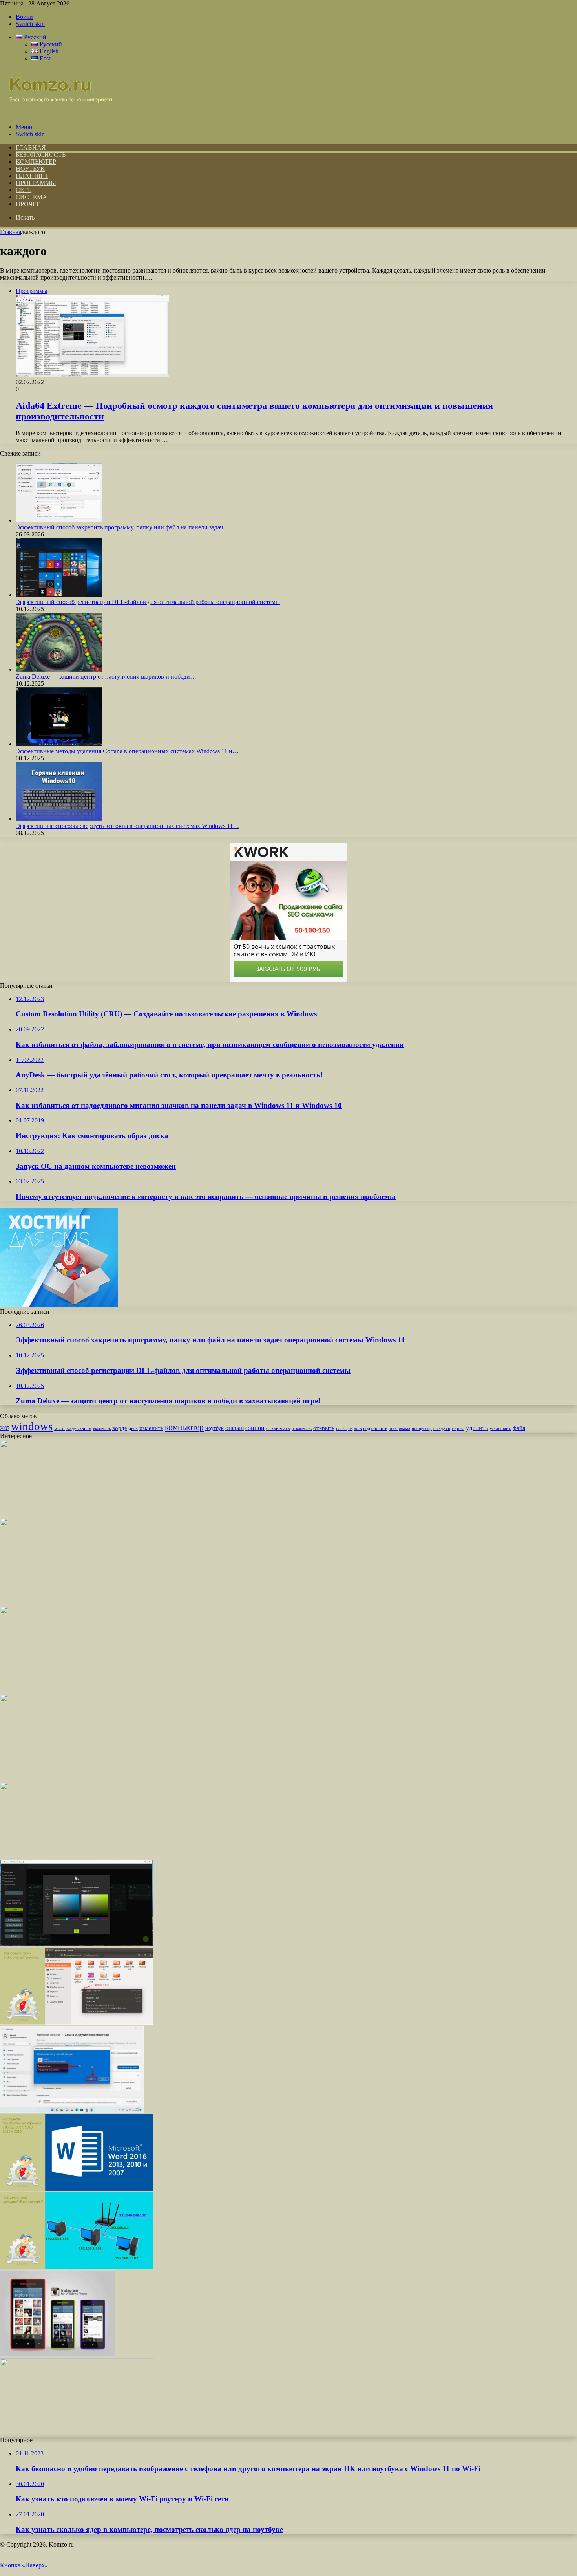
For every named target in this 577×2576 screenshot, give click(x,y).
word (59, 1428)
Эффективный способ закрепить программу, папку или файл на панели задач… (122, 527)
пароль (355, 1428)
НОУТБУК (30, 169)
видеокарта (79, 1428)
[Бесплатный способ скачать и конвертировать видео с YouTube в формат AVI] (77, 1690)
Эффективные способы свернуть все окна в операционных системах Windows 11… (127, 826)
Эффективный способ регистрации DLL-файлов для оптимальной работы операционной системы (148, 602)
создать (442, 1428)
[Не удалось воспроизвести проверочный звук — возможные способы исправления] (77, 1778)
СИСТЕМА (31, 197)
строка (458, 1428)
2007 (5, 1429)
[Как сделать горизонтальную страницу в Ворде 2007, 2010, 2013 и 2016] (77, 2189)
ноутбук (215, 1428)
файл (519, 1428)
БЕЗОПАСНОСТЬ (41, 155)
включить (102, 1428)
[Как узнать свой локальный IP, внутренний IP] (77, 2267)
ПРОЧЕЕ (28, 204)
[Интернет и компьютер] (57, 114)
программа (399, 1428)
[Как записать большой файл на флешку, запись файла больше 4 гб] (77, 2433)
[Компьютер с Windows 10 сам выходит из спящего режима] (77, 1514)
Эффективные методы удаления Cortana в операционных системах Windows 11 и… (127, 751)
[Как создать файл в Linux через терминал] (77, 2022)
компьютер (184, 1427)
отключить (278, 1428)
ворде (120, 1428)
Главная (11, 232)
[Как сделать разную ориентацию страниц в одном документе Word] (77, 1856)
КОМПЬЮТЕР (36, 162)
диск (133, 1428)
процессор (422, 1428)
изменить (151, 1428)
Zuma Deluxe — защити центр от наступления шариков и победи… (106, 676)
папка (341, 1429)
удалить (477, 1428)
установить (500, 1428)
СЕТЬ (24, 190)
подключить (375, 1428)
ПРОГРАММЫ (36, 183)
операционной (245, 1428)
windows (32, 1426)
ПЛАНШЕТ (32, 176)
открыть (324, 1428)
